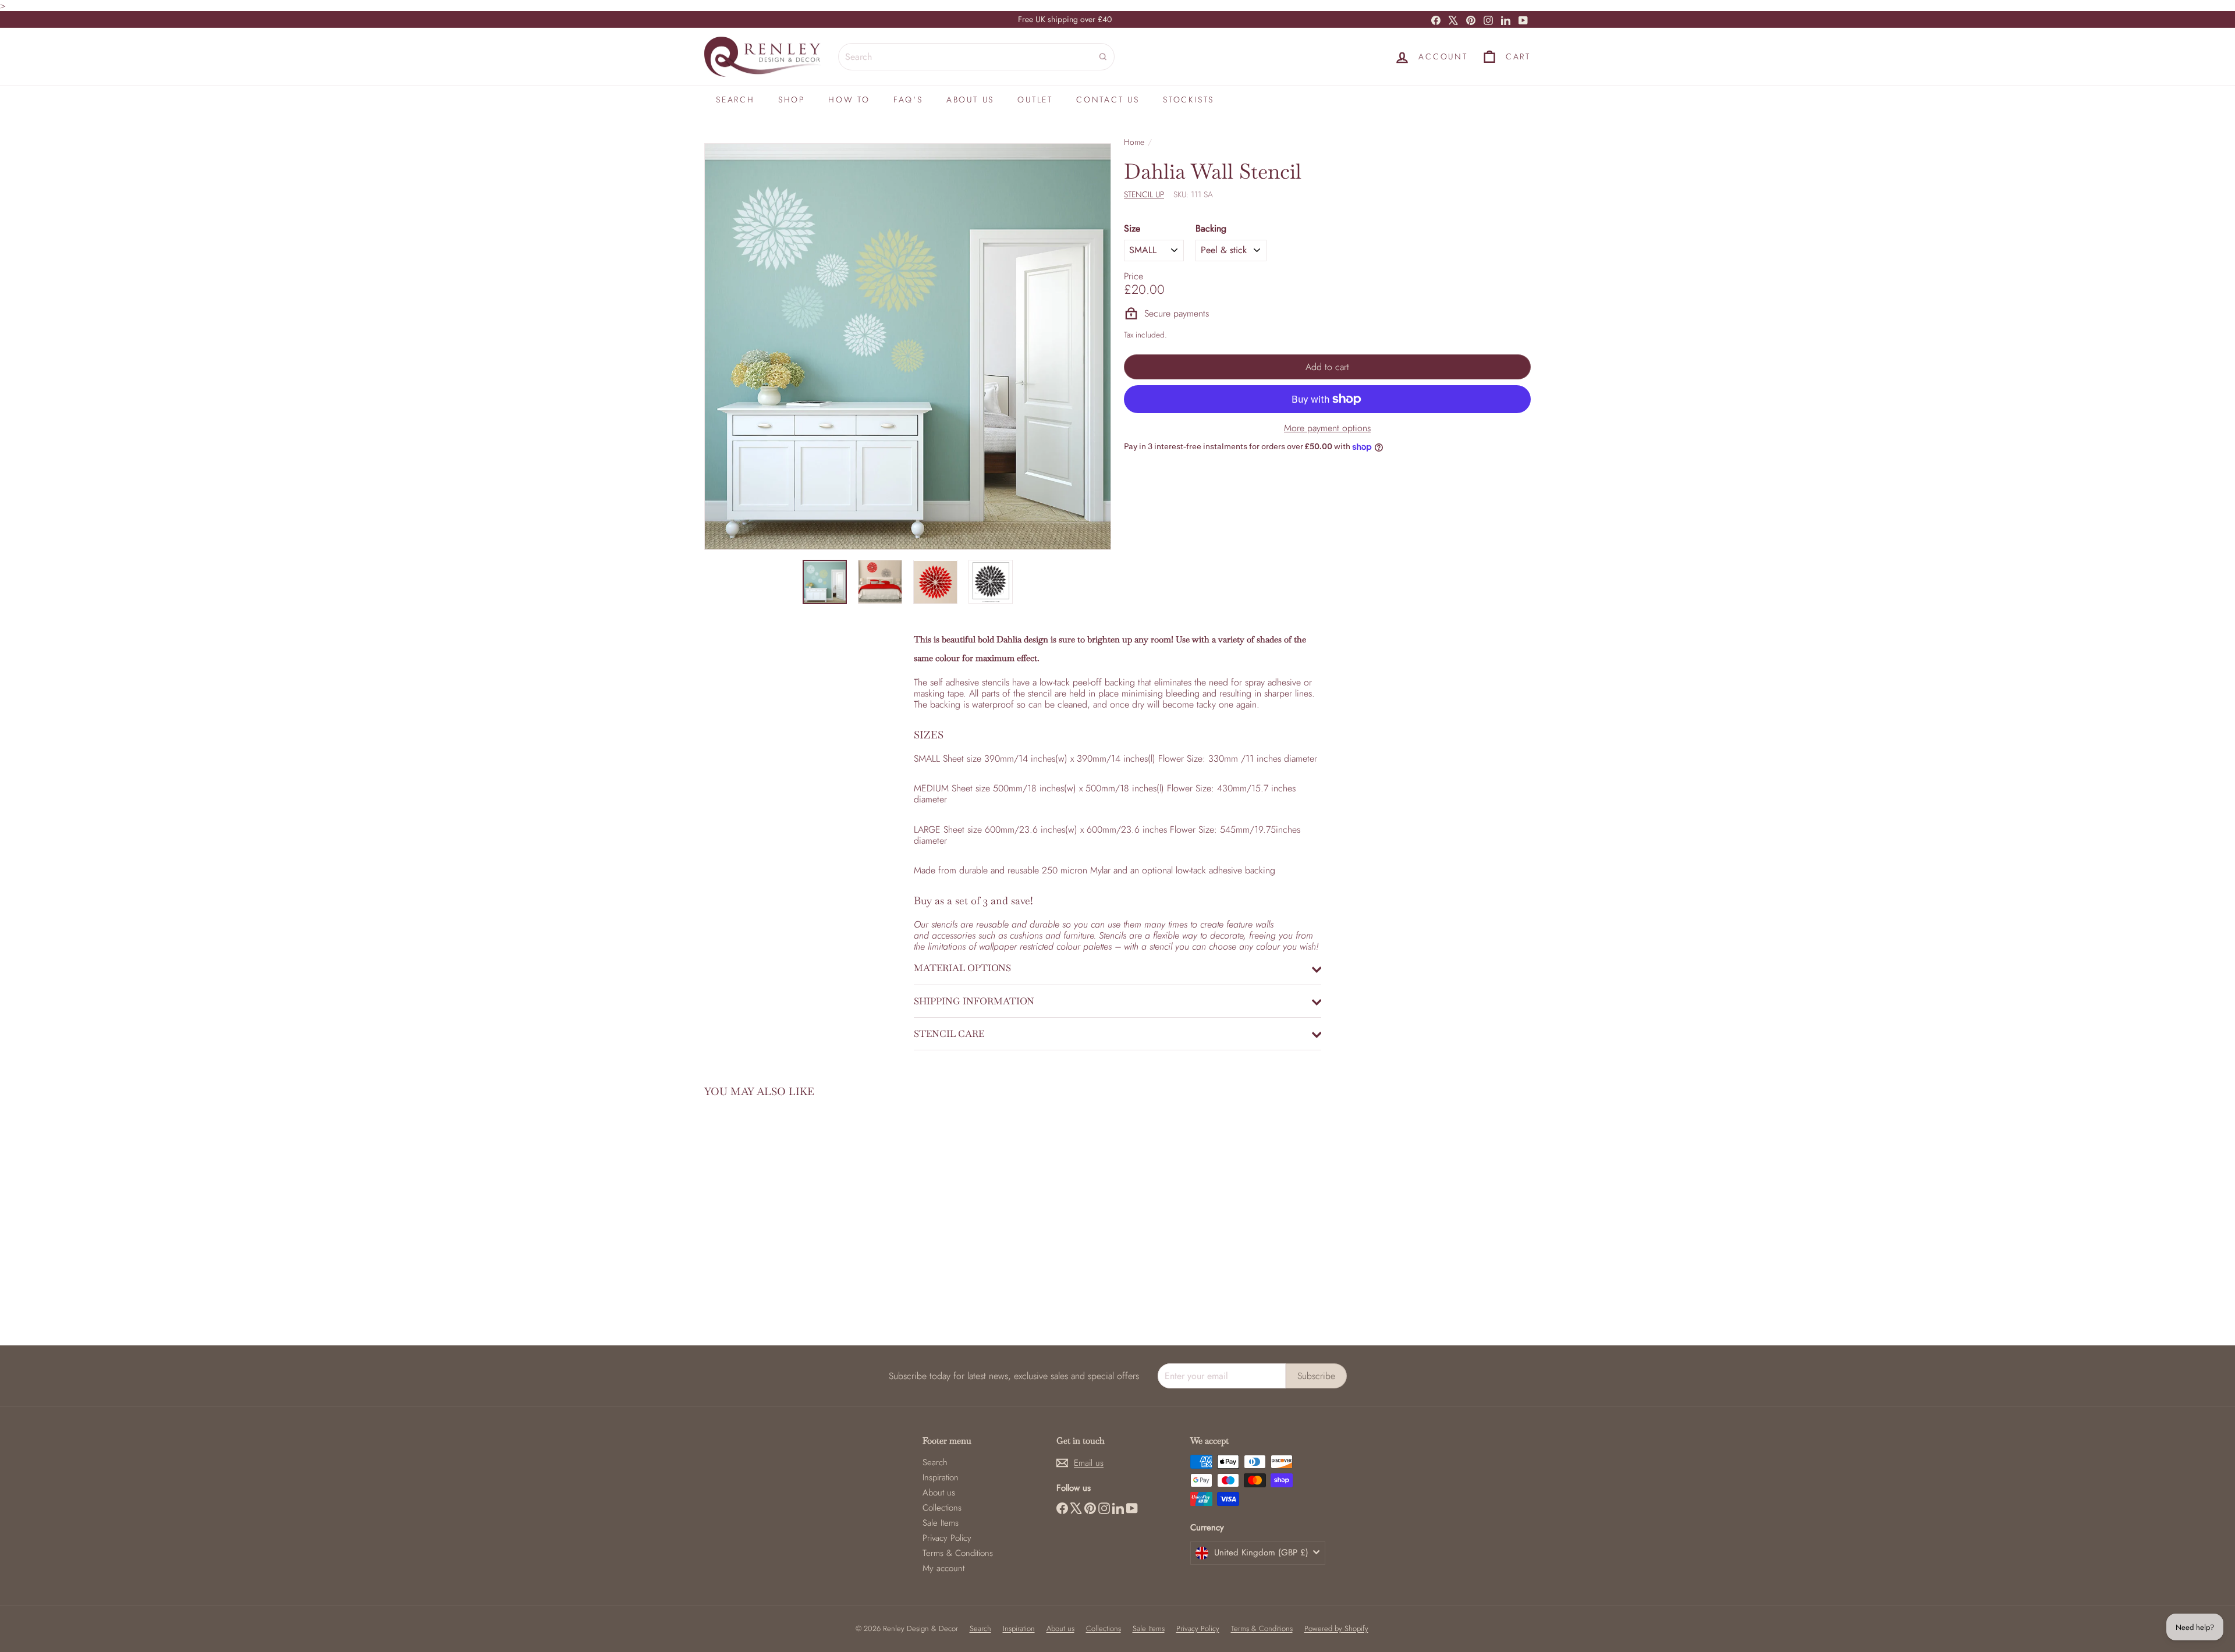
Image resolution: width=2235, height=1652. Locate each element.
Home (1134, 142)
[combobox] (976, 57)
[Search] (1103, 57)
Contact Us (1108, 100)
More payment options (1327, 428)
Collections (942, 1508)
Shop (792, 100)
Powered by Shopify (1336, 1628)
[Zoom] (908, 347)
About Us (970, 100)
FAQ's (908, 100)
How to (849, 100)
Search (735, 100)
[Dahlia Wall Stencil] (768, 1213)
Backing (1211, 228)
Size (1132, 228)
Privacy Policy (947, 1538)
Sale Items (941, 1523)
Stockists (1189, 100)
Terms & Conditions (958, 1553)
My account (943, 1568)
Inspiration (941, 1477)
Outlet (1035, 100)
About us (939, 1493)
